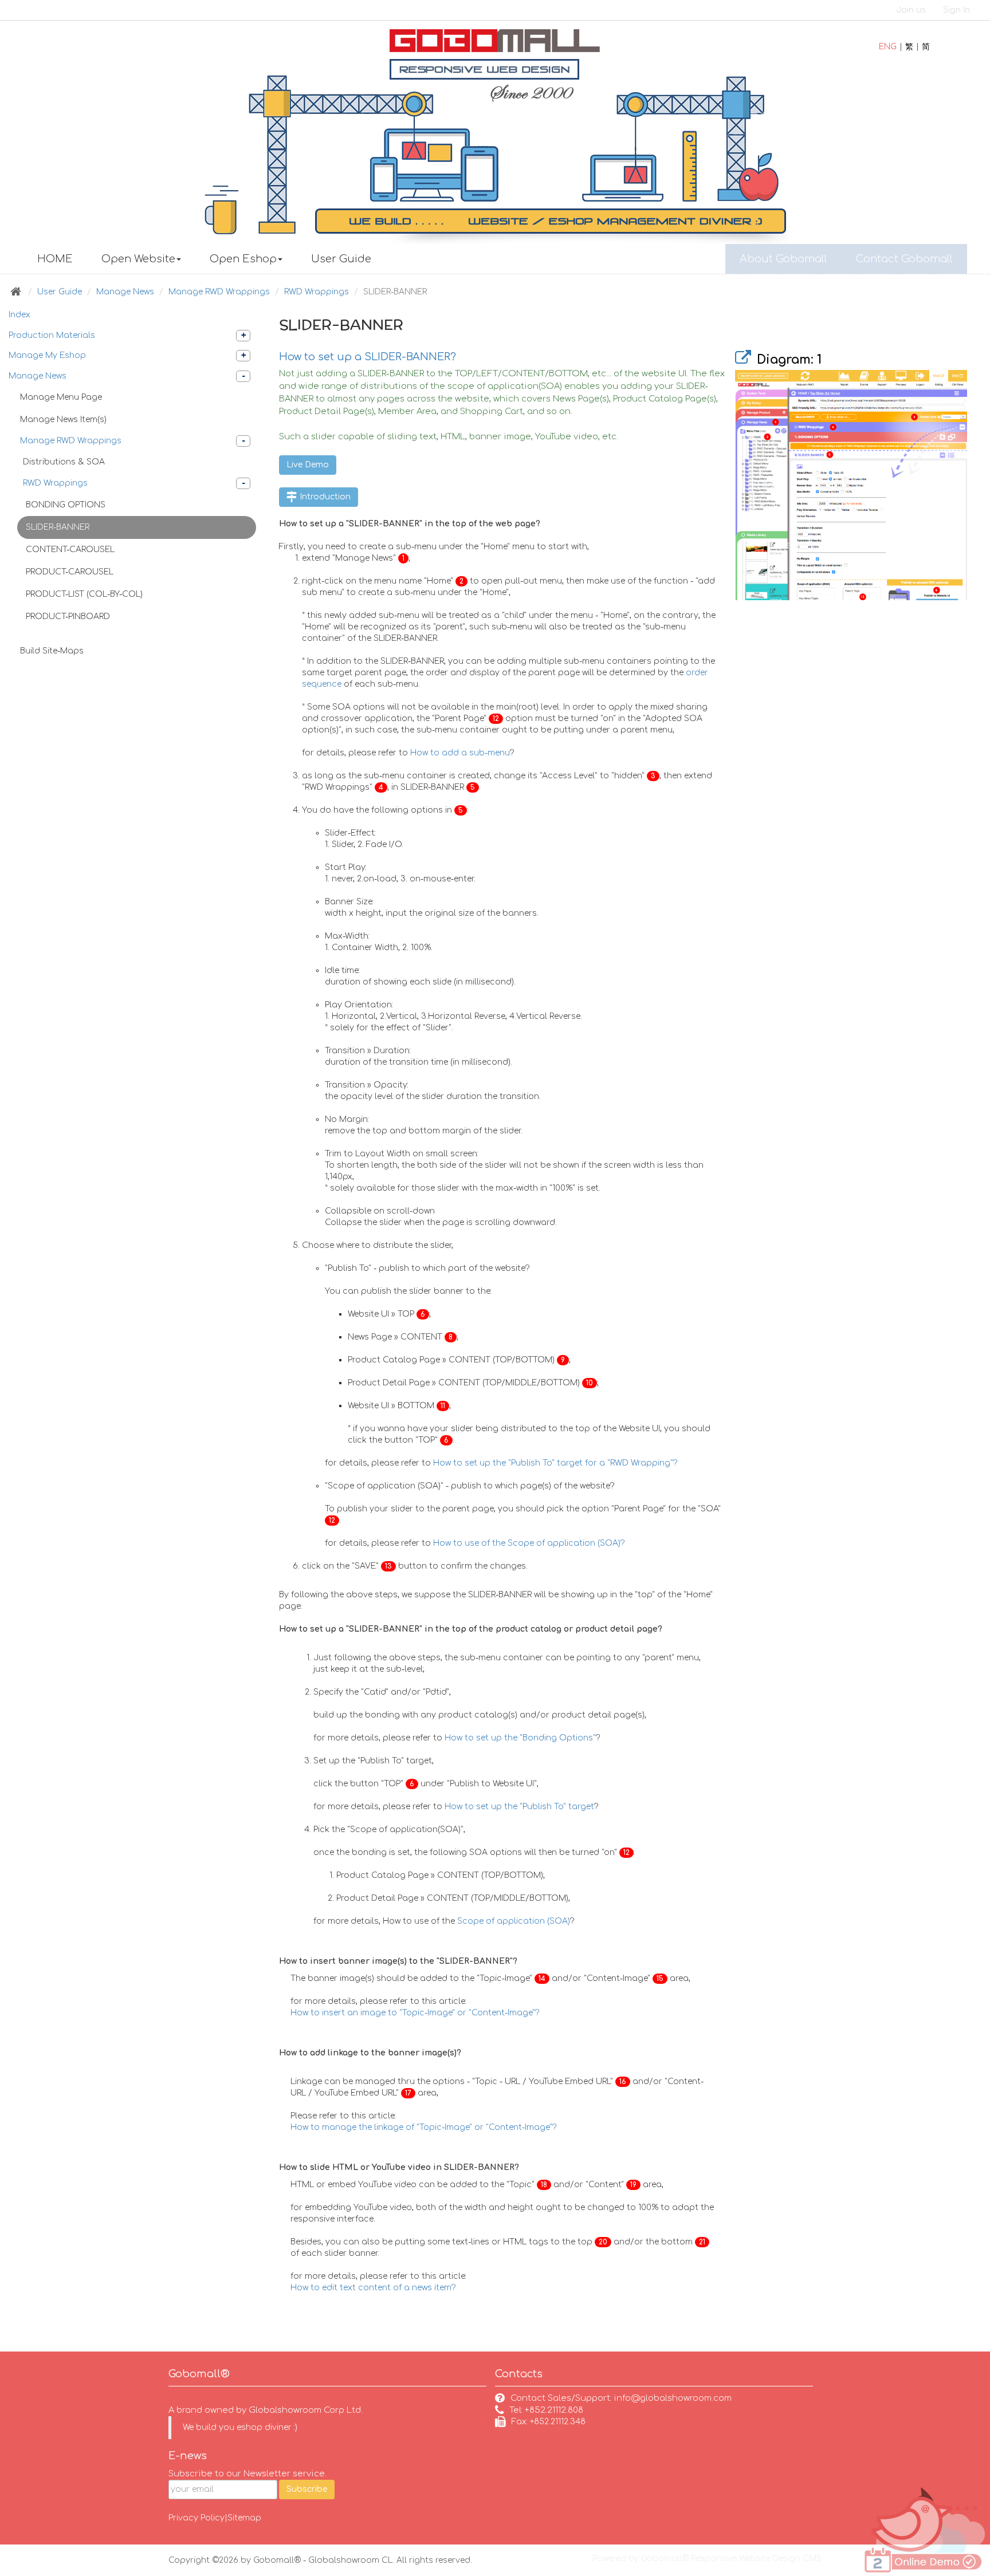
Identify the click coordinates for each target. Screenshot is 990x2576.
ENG (888, 47)
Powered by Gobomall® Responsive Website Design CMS (707, 2559)
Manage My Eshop (47, 355)
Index (19, 315)
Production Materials (52, 335)
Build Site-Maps (52, 651)
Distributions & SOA (64, 462)
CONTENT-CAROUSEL (70, 550)
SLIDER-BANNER (58, 527)
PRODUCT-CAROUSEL (70, 572)
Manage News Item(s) (63, 420)
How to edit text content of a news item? (373, 2288)
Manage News (125, 292)
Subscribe (307, 2489)
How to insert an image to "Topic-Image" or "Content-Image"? (415, 2013)
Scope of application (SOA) (514, 1921)
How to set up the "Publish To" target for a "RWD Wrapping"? (555, 1463)
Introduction (324, 497)
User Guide (60, 292)
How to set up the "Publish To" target (519, 1807)
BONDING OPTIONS (66, 505)
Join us (911, 10)
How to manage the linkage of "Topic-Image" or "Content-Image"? (424, 2127)
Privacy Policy (197, 2518)
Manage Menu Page (61, 397)
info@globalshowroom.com (673, 2398)
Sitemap (244, 2518)
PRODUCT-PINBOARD (68, 617)
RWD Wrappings (317, 292)
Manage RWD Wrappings (219, 292)
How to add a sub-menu (460, 753)
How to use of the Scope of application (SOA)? (529, 1543)
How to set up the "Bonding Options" (520, 1738)
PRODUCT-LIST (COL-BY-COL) (84, 594)
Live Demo (308, 465)
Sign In (956, 10)
